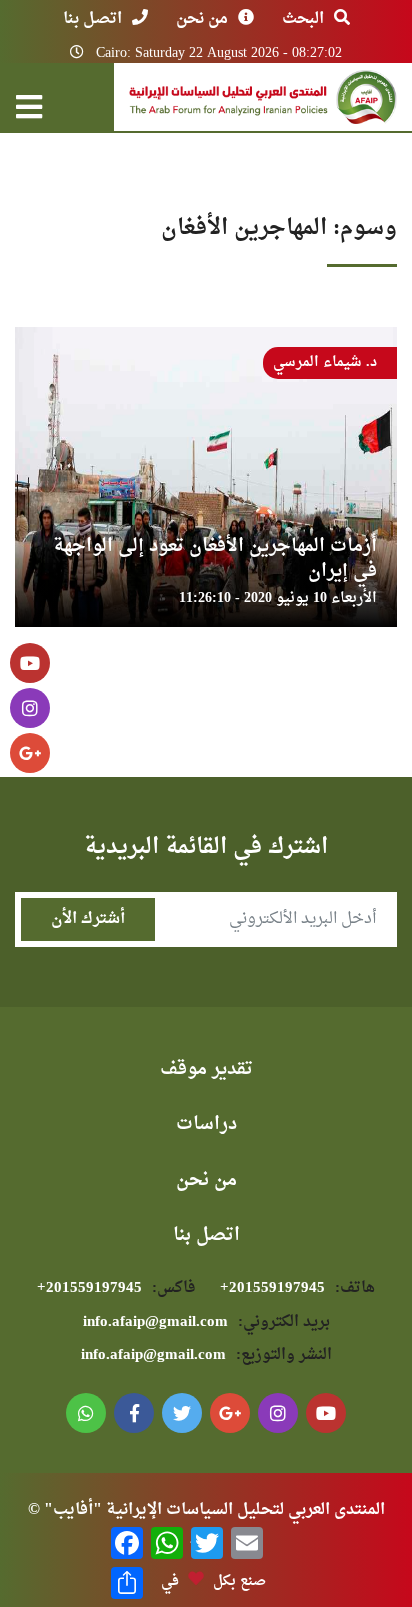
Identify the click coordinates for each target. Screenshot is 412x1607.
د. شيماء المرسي (325, 362)
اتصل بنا (92, 19)
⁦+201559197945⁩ (297, 1288)
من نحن (202, 19)
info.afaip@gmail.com (206, 1322)
